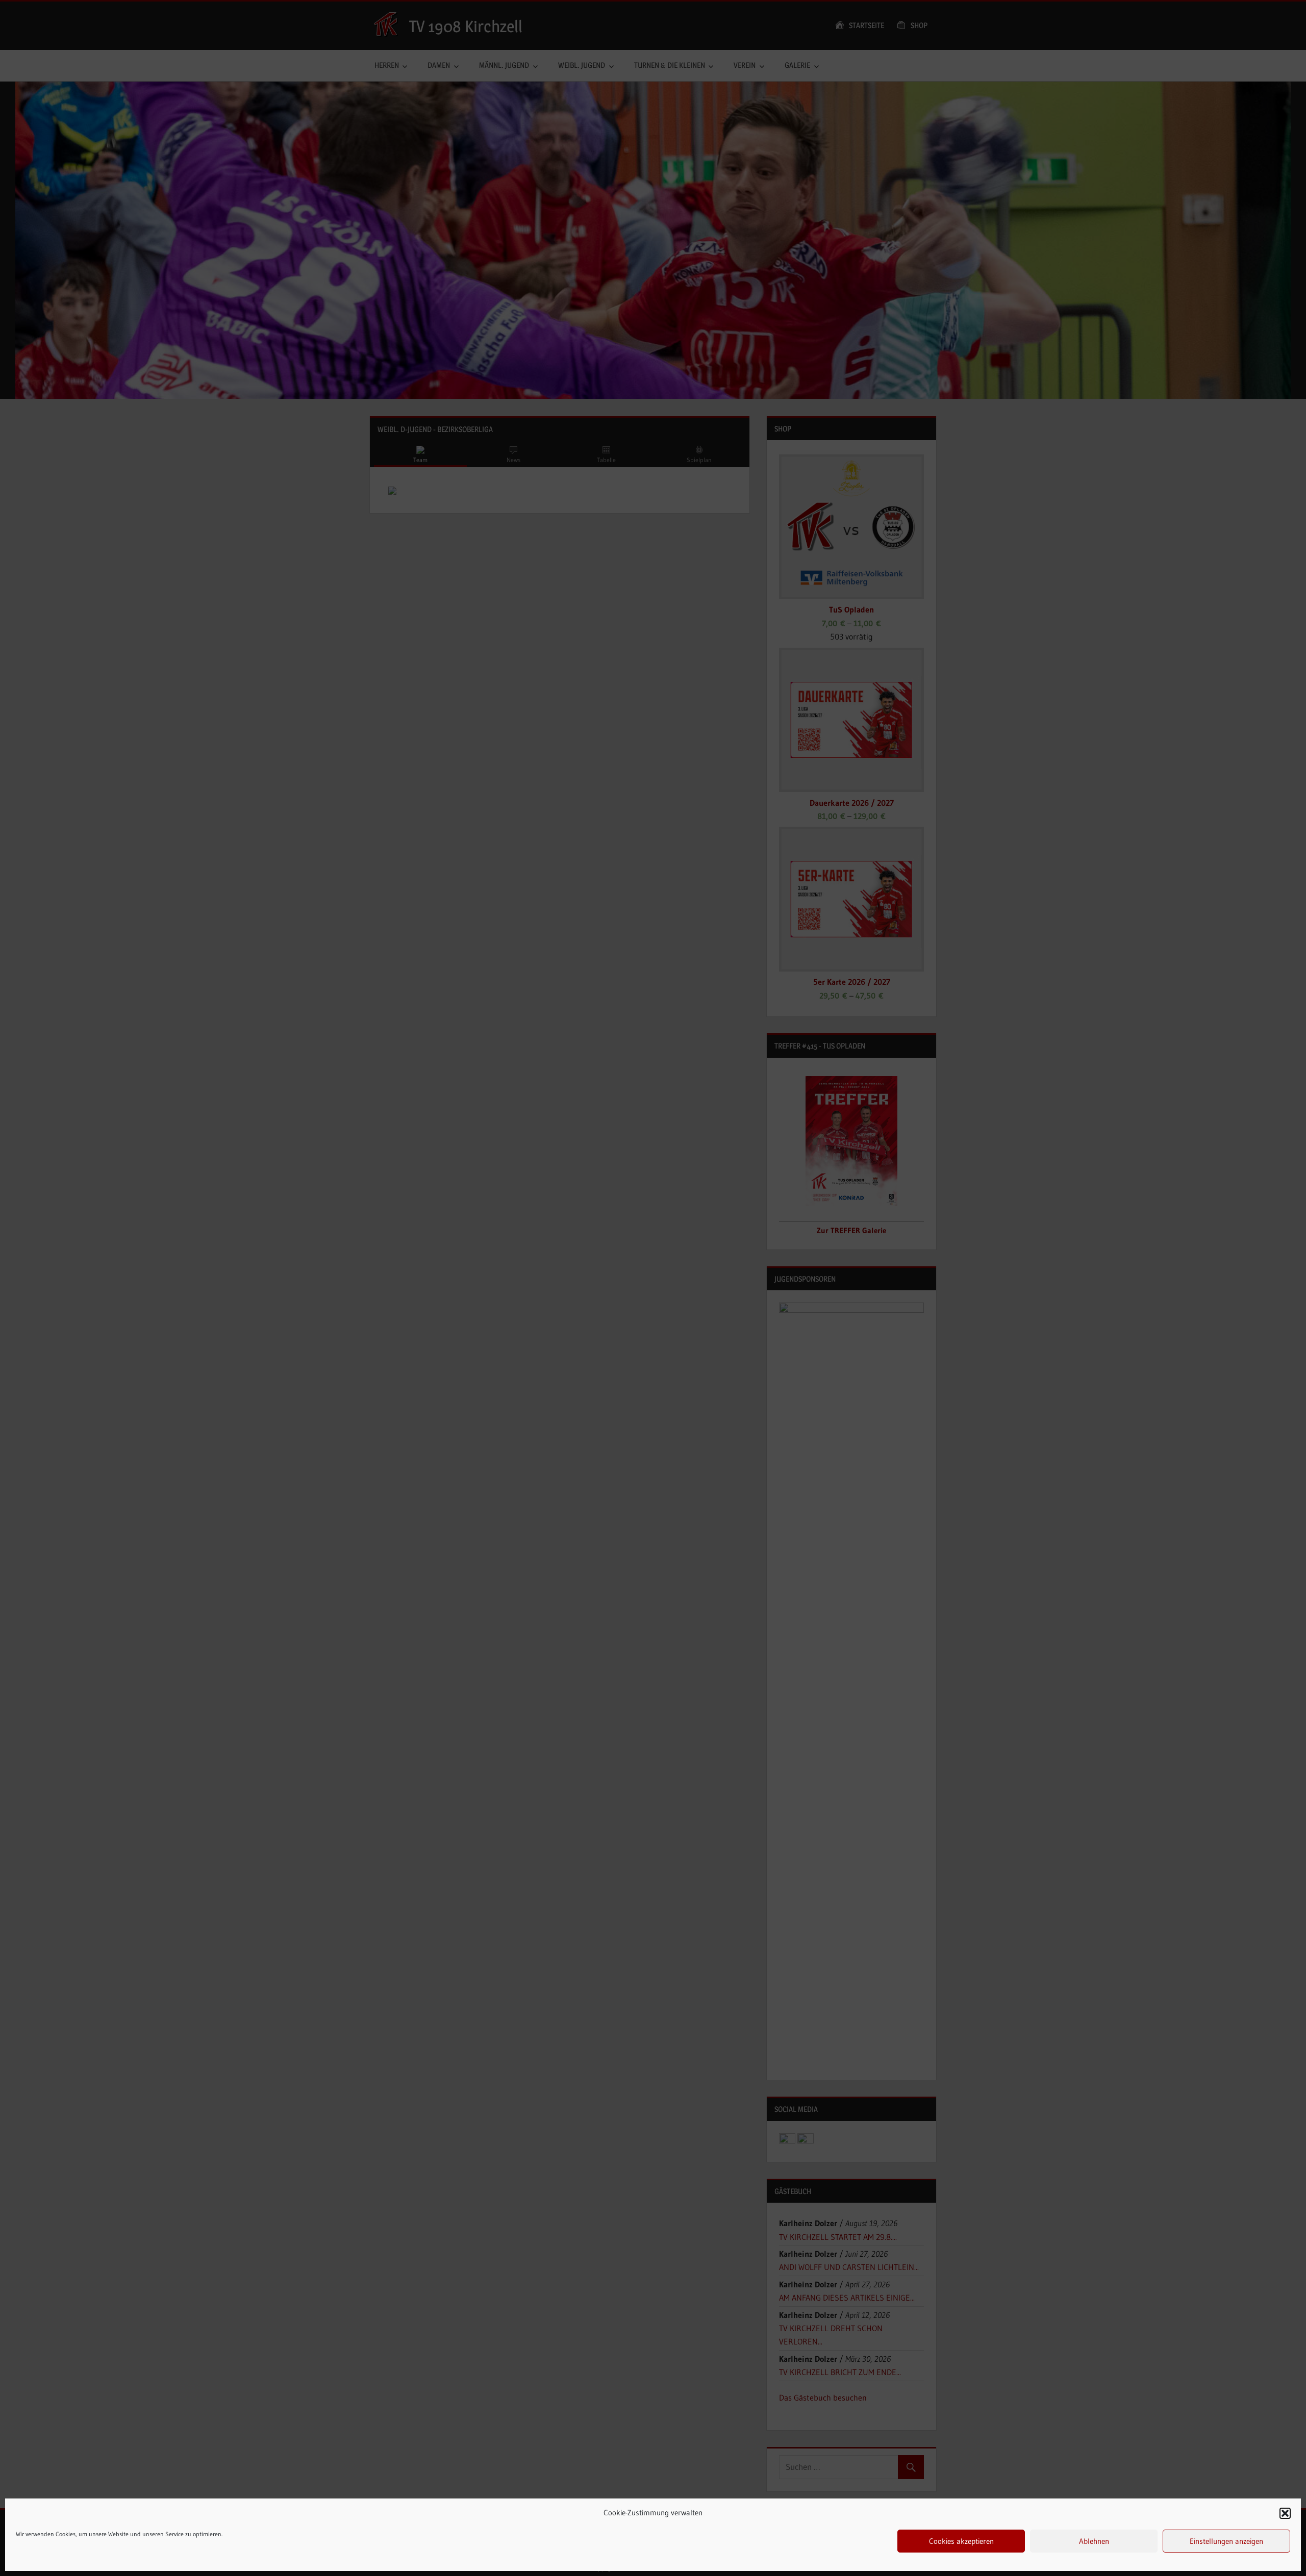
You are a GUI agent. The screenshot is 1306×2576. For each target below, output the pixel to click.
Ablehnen (1094, 2541)
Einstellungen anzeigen (1226, 2541)
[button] (1285, 2513)
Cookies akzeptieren (961, 2541)
